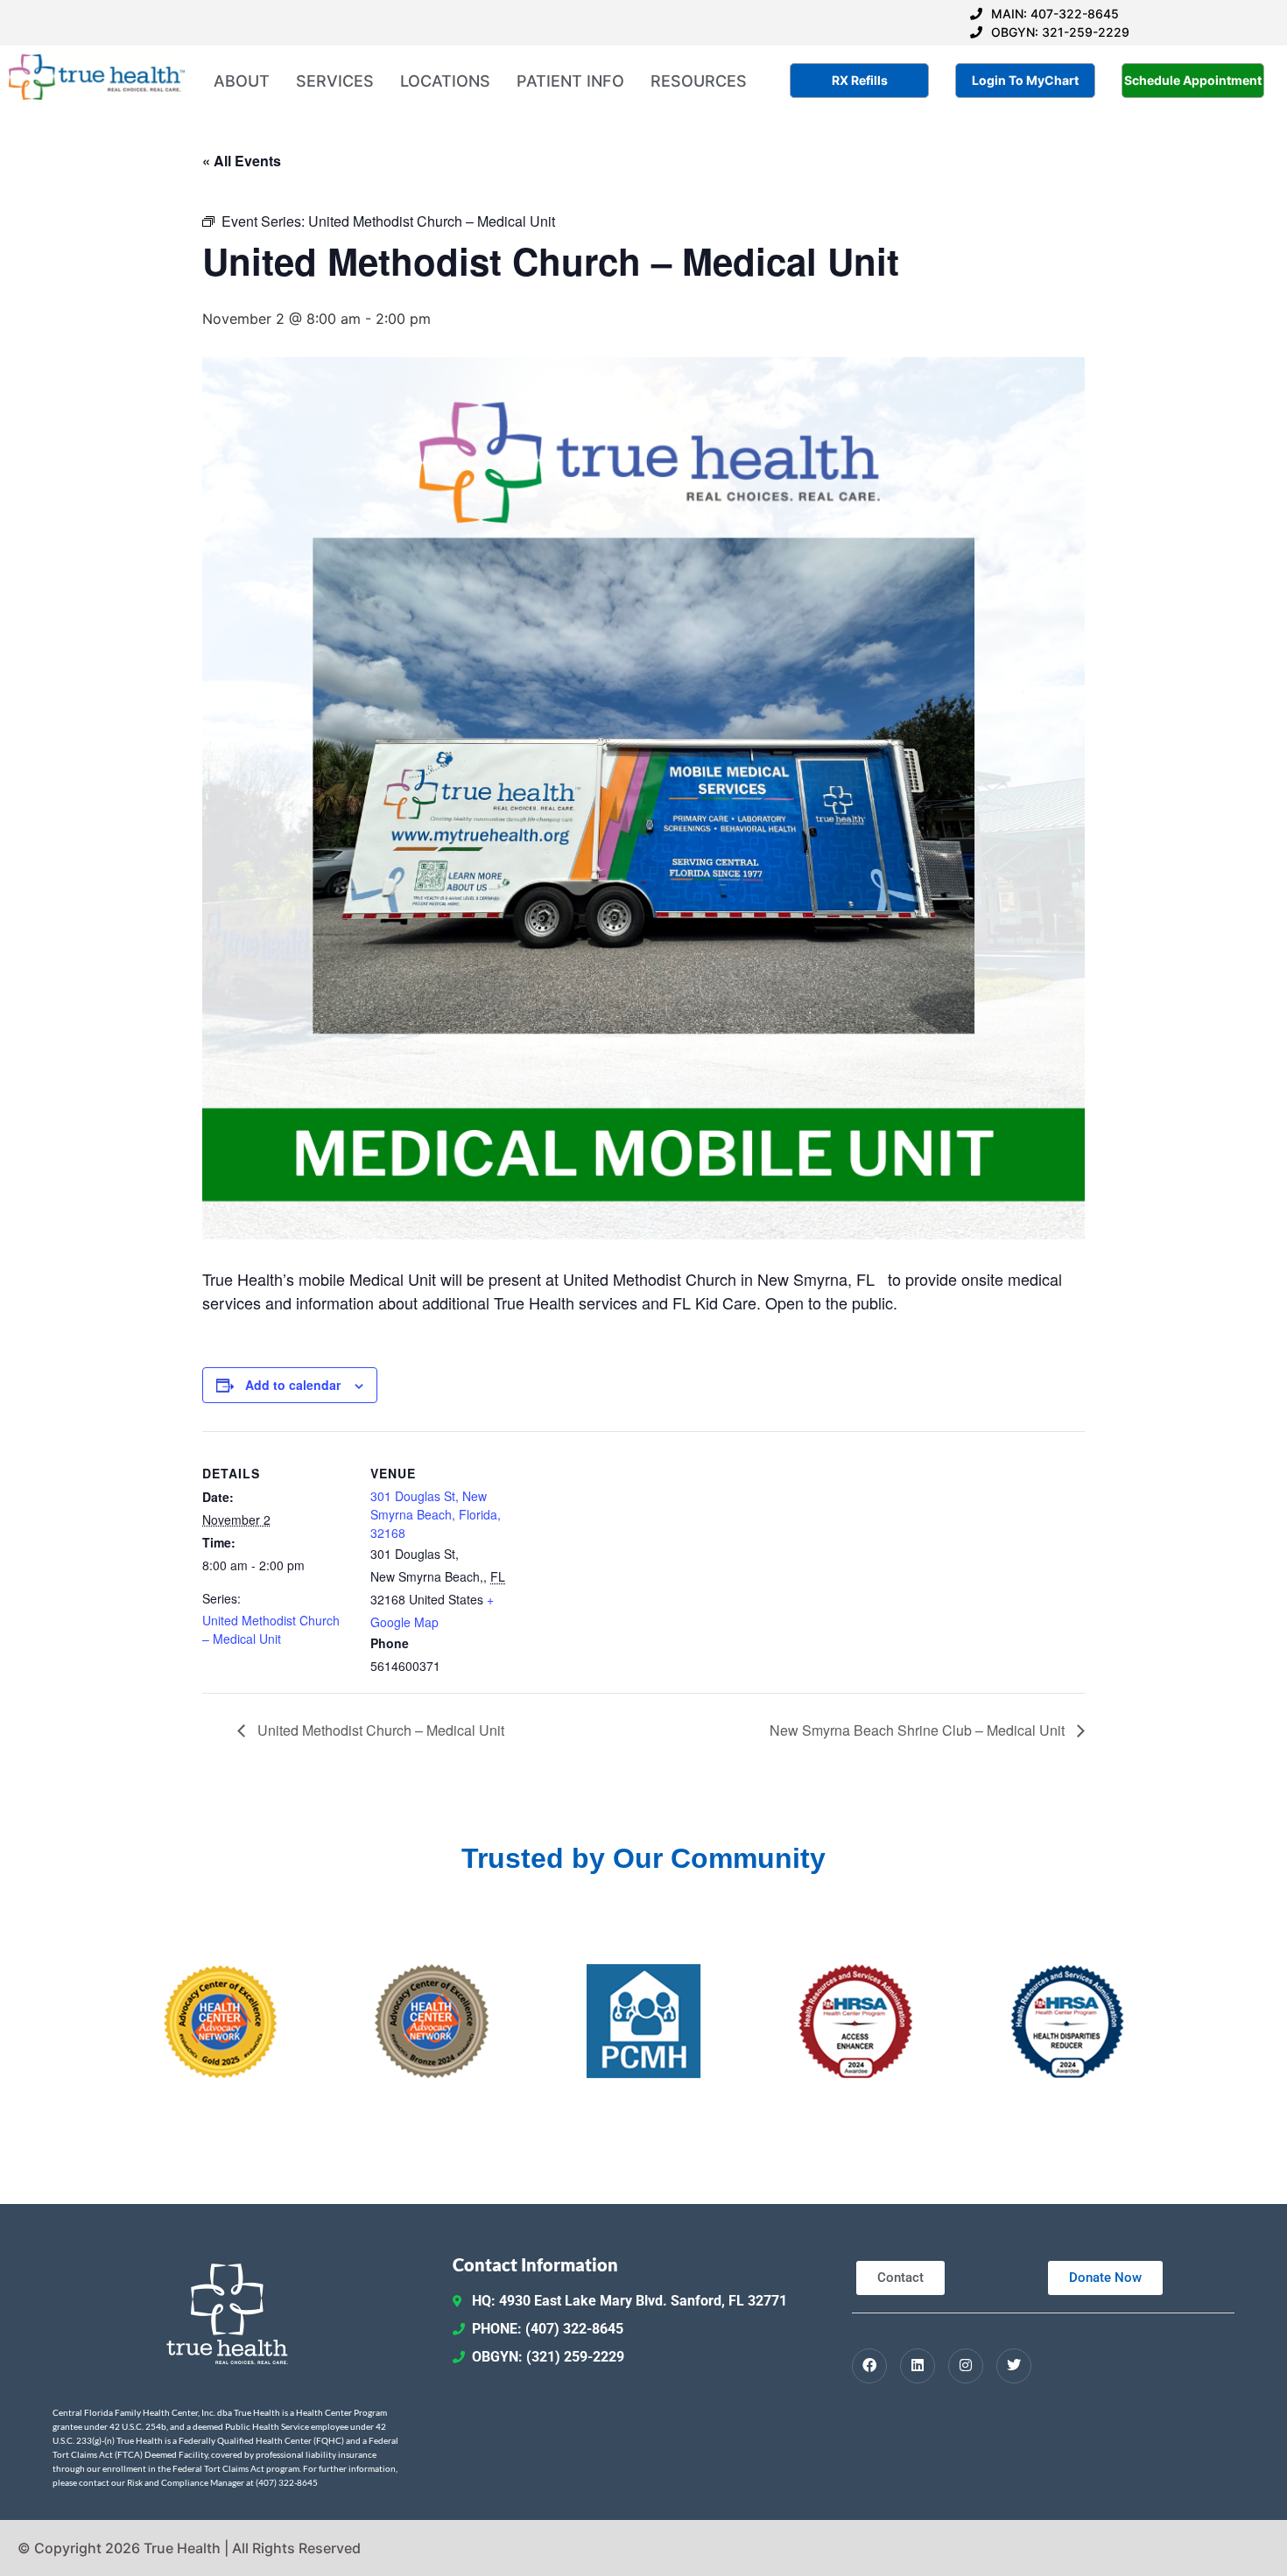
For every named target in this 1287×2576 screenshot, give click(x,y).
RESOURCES (699, 81)
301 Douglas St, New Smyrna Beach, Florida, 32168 (436, 1514)
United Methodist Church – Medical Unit (271, 1629)
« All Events (242, 161)
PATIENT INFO (570, 81)
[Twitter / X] (1014, 2366)
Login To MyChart (1025, 80)
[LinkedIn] (918, 2366)
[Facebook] (869, 2366)
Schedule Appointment (1193, 80)
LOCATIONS (445, 81)
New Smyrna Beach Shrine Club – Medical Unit (919, 1730)
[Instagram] (966, 2366)
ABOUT (242, 81)
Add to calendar (293, 1385)
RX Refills (860, 80)
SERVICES (335, 81)
